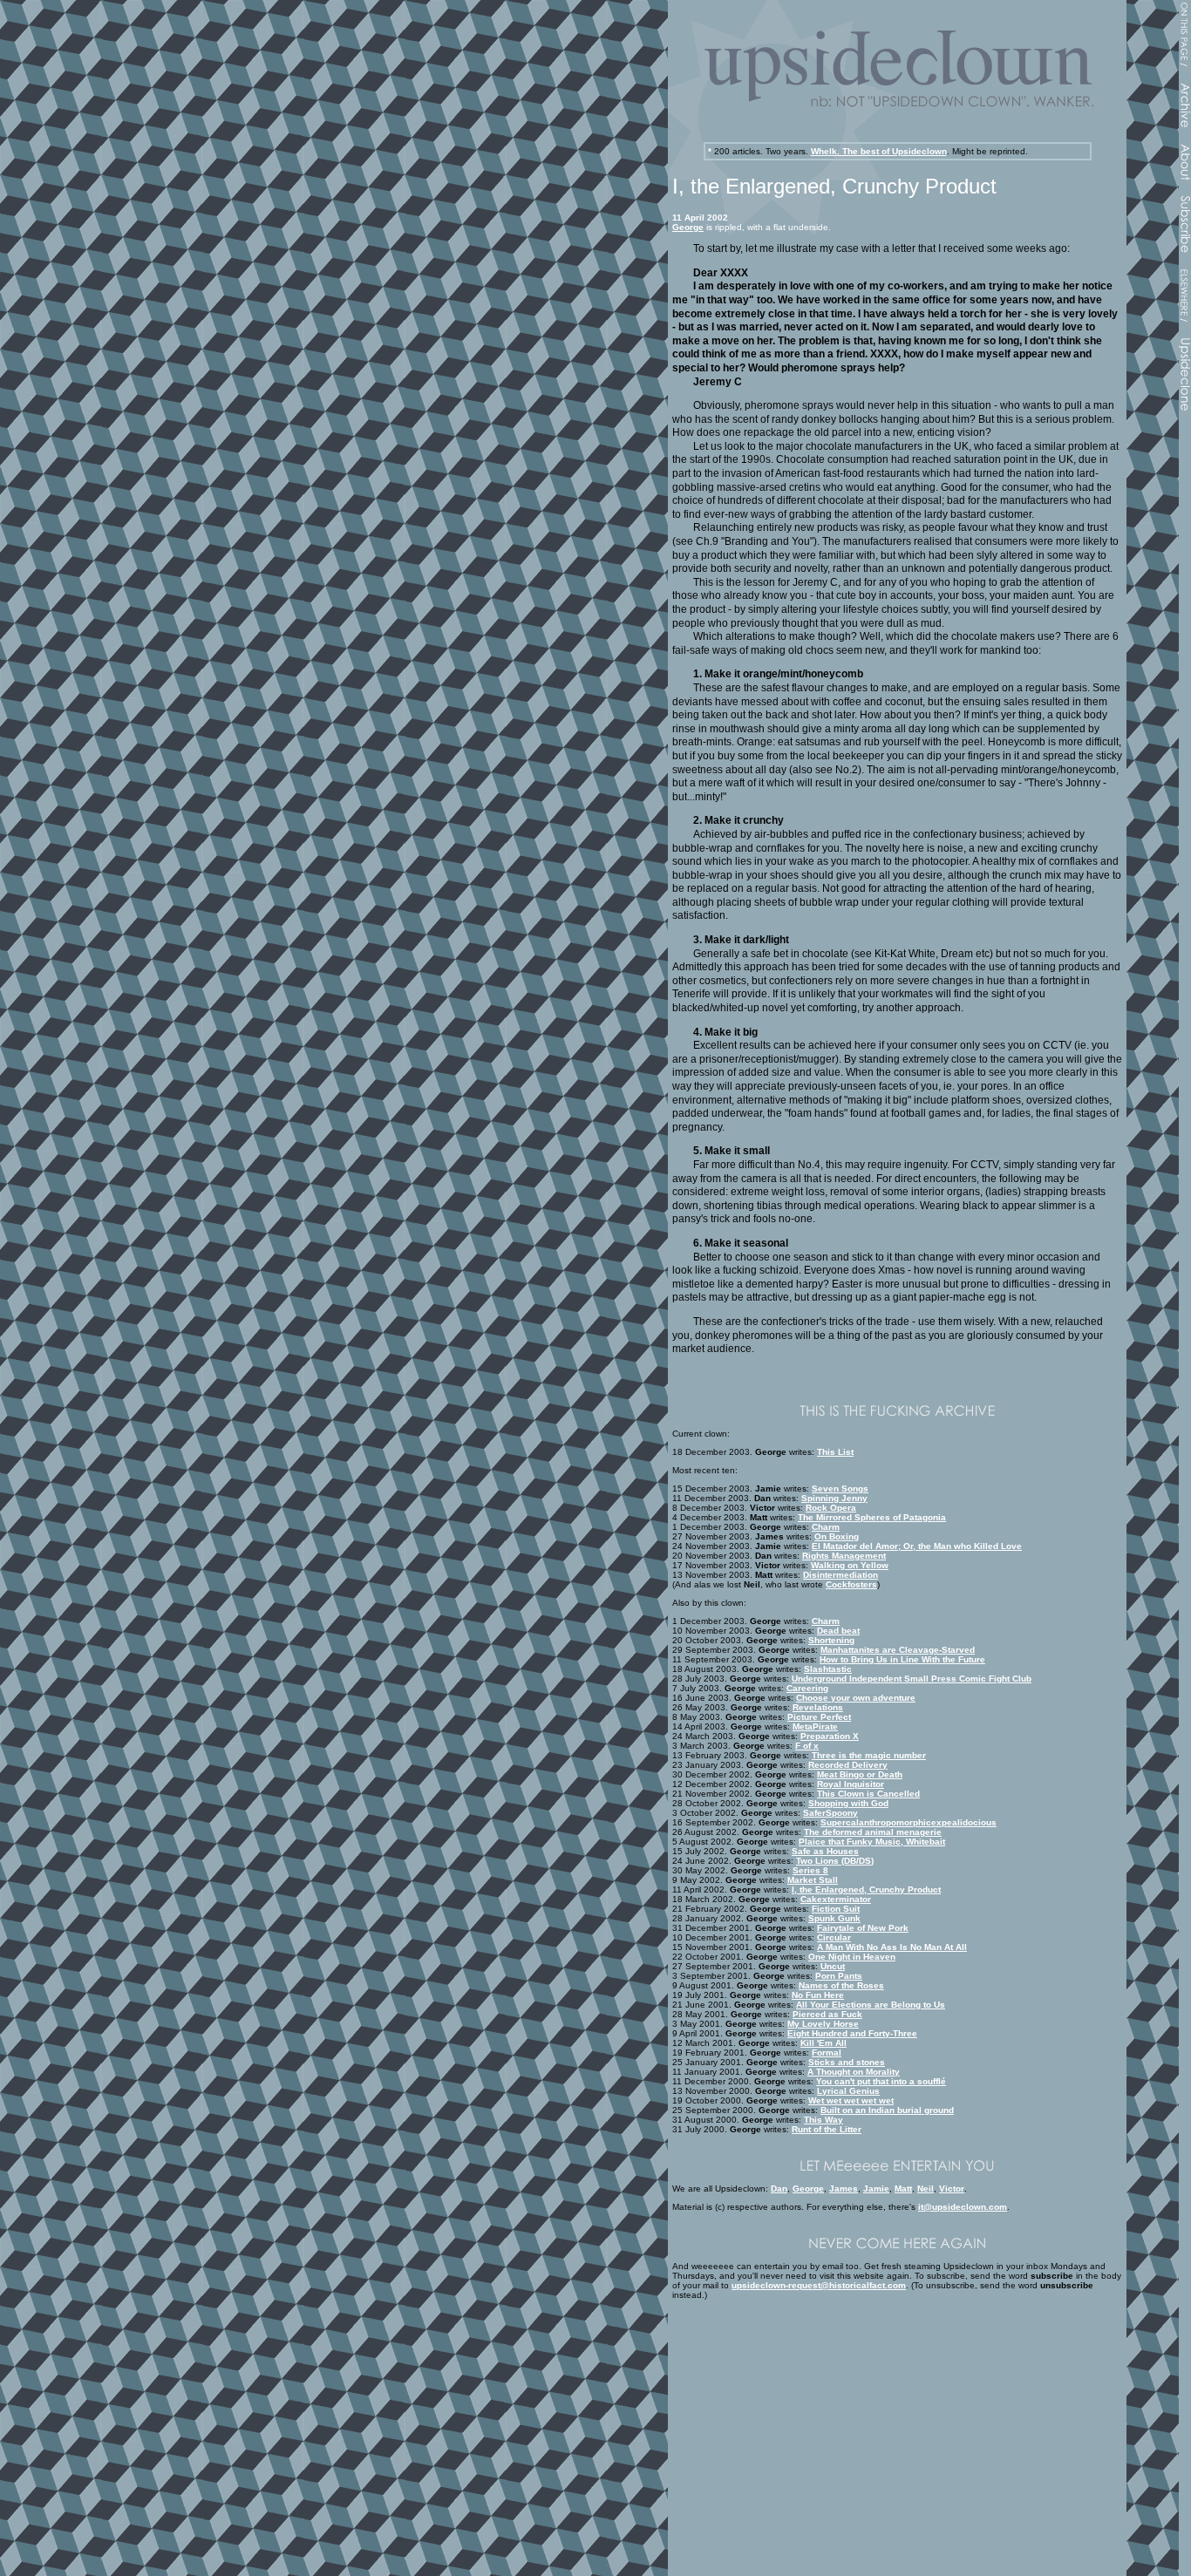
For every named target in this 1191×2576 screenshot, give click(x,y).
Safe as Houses (825, 1851)
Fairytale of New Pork (863, 1928)
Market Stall (813, 1880)
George (688, 227)
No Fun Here (818, 1995)
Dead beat (838, 1631)
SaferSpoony (830, 1813)
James (844, 2189)
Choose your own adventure (856, 1698)
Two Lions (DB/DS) (835, 1861)
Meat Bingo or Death (860, 1774)
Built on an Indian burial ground (887, 2110)
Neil (926, 2189)
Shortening (831, 1640)
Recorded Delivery (848, 1765)
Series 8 (810, 1870)
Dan (779, 2189)
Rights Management (844, 1556)
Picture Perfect (819, 1717)
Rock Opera (831, 1508)
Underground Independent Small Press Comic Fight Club (912, 1679)
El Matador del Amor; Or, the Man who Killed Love (917, 1546)
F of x (807, 1746)
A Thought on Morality (854, 2072)
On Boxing (837, 1536)
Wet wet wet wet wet (851, 2100)
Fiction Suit (836, 1909)
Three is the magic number (869, 1755)
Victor (952, 2189)
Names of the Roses (841, 1985)
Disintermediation (841, 1575)
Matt (903, 2189)
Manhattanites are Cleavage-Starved (898, 1650)
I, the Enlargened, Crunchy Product (866, 1890)
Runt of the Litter (827, 2129)
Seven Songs (840, 1489)
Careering (807, 1688)
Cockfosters (851, 1584)
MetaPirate (815, 1726)
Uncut (833, 1966)
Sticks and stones (847, 2062)
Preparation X (830, 1736)
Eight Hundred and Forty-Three (852, 2033)
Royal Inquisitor (851, 1784)
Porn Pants (839, 1976)
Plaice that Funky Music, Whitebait (872, 1842)
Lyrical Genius (848, 2091)
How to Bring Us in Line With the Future (902, 1659)
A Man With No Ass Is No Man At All (892, 1947)
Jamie (876, 2189)
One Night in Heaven (852, 1957)
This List (835, 1452)
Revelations (818, 1707)
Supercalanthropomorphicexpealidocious (909, 1822)
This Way (823, 2120)
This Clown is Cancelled (868, 1794)
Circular (834, 1937)
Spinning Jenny (834, 1498)
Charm (826, 1527)
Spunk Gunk (834, 1918)
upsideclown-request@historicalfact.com (819, 2285)
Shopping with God (848, 1803)
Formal (827, 2053)
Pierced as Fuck (827, 2014)
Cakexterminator (836, 1899)
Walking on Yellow (850, 1565)
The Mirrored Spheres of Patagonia (872, 1517)
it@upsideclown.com (963, 2207)
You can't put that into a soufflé (881, 2081)
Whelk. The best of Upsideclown (879, 151)
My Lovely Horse (823, 2024)
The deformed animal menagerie (873, 1832)
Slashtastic (828, 1669)
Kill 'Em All (823, 2043)
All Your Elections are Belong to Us (871, 2005)
